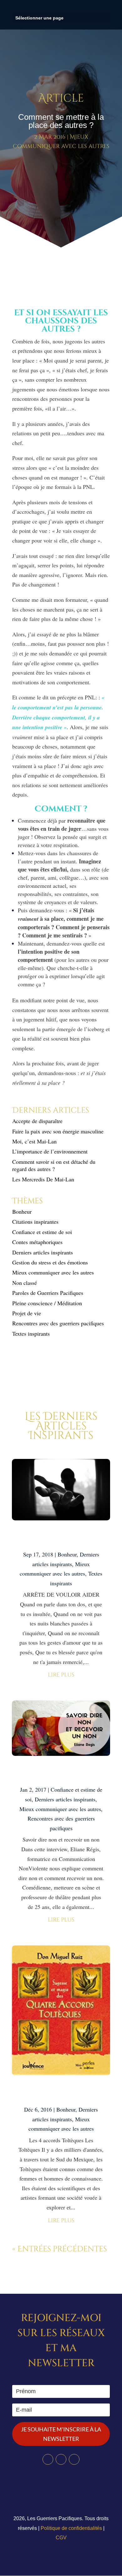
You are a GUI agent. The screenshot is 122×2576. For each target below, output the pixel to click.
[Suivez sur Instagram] (61, 2459)
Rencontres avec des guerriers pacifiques (58, 1323)
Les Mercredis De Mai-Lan (43, 1179)
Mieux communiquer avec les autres (53, 1272)
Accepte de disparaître (40, 1121)
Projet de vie (27, 1313)
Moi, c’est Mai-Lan (34, 1141)
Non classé (25, 1283)
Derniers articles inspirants (43, 1252)
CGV (61, 2538)
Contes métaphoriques (37, 1242)
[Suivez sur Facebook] (48, 2459)
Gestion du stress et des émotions (50, 1262)
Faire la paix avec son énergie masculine (58, 1131)
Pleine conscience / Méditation (47, 1303)
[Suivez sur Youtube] (74, 2459)
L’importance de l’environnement (50, 1151)
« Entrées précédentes (60, 2249)
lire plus (61, 1675)
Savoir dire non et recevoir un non (61, 1773)
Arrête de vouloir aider (61, 1538)
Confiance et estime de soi (42, 1232)
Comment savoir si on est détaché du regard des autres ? (54, 1165)
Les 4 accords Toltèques (61, 2093)
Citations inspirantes (35, 1222)
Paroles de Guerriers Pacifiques (48, 1293)
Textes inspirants (31, 1333)
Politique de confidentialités (71, 2528)
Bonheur (22, 1211)
